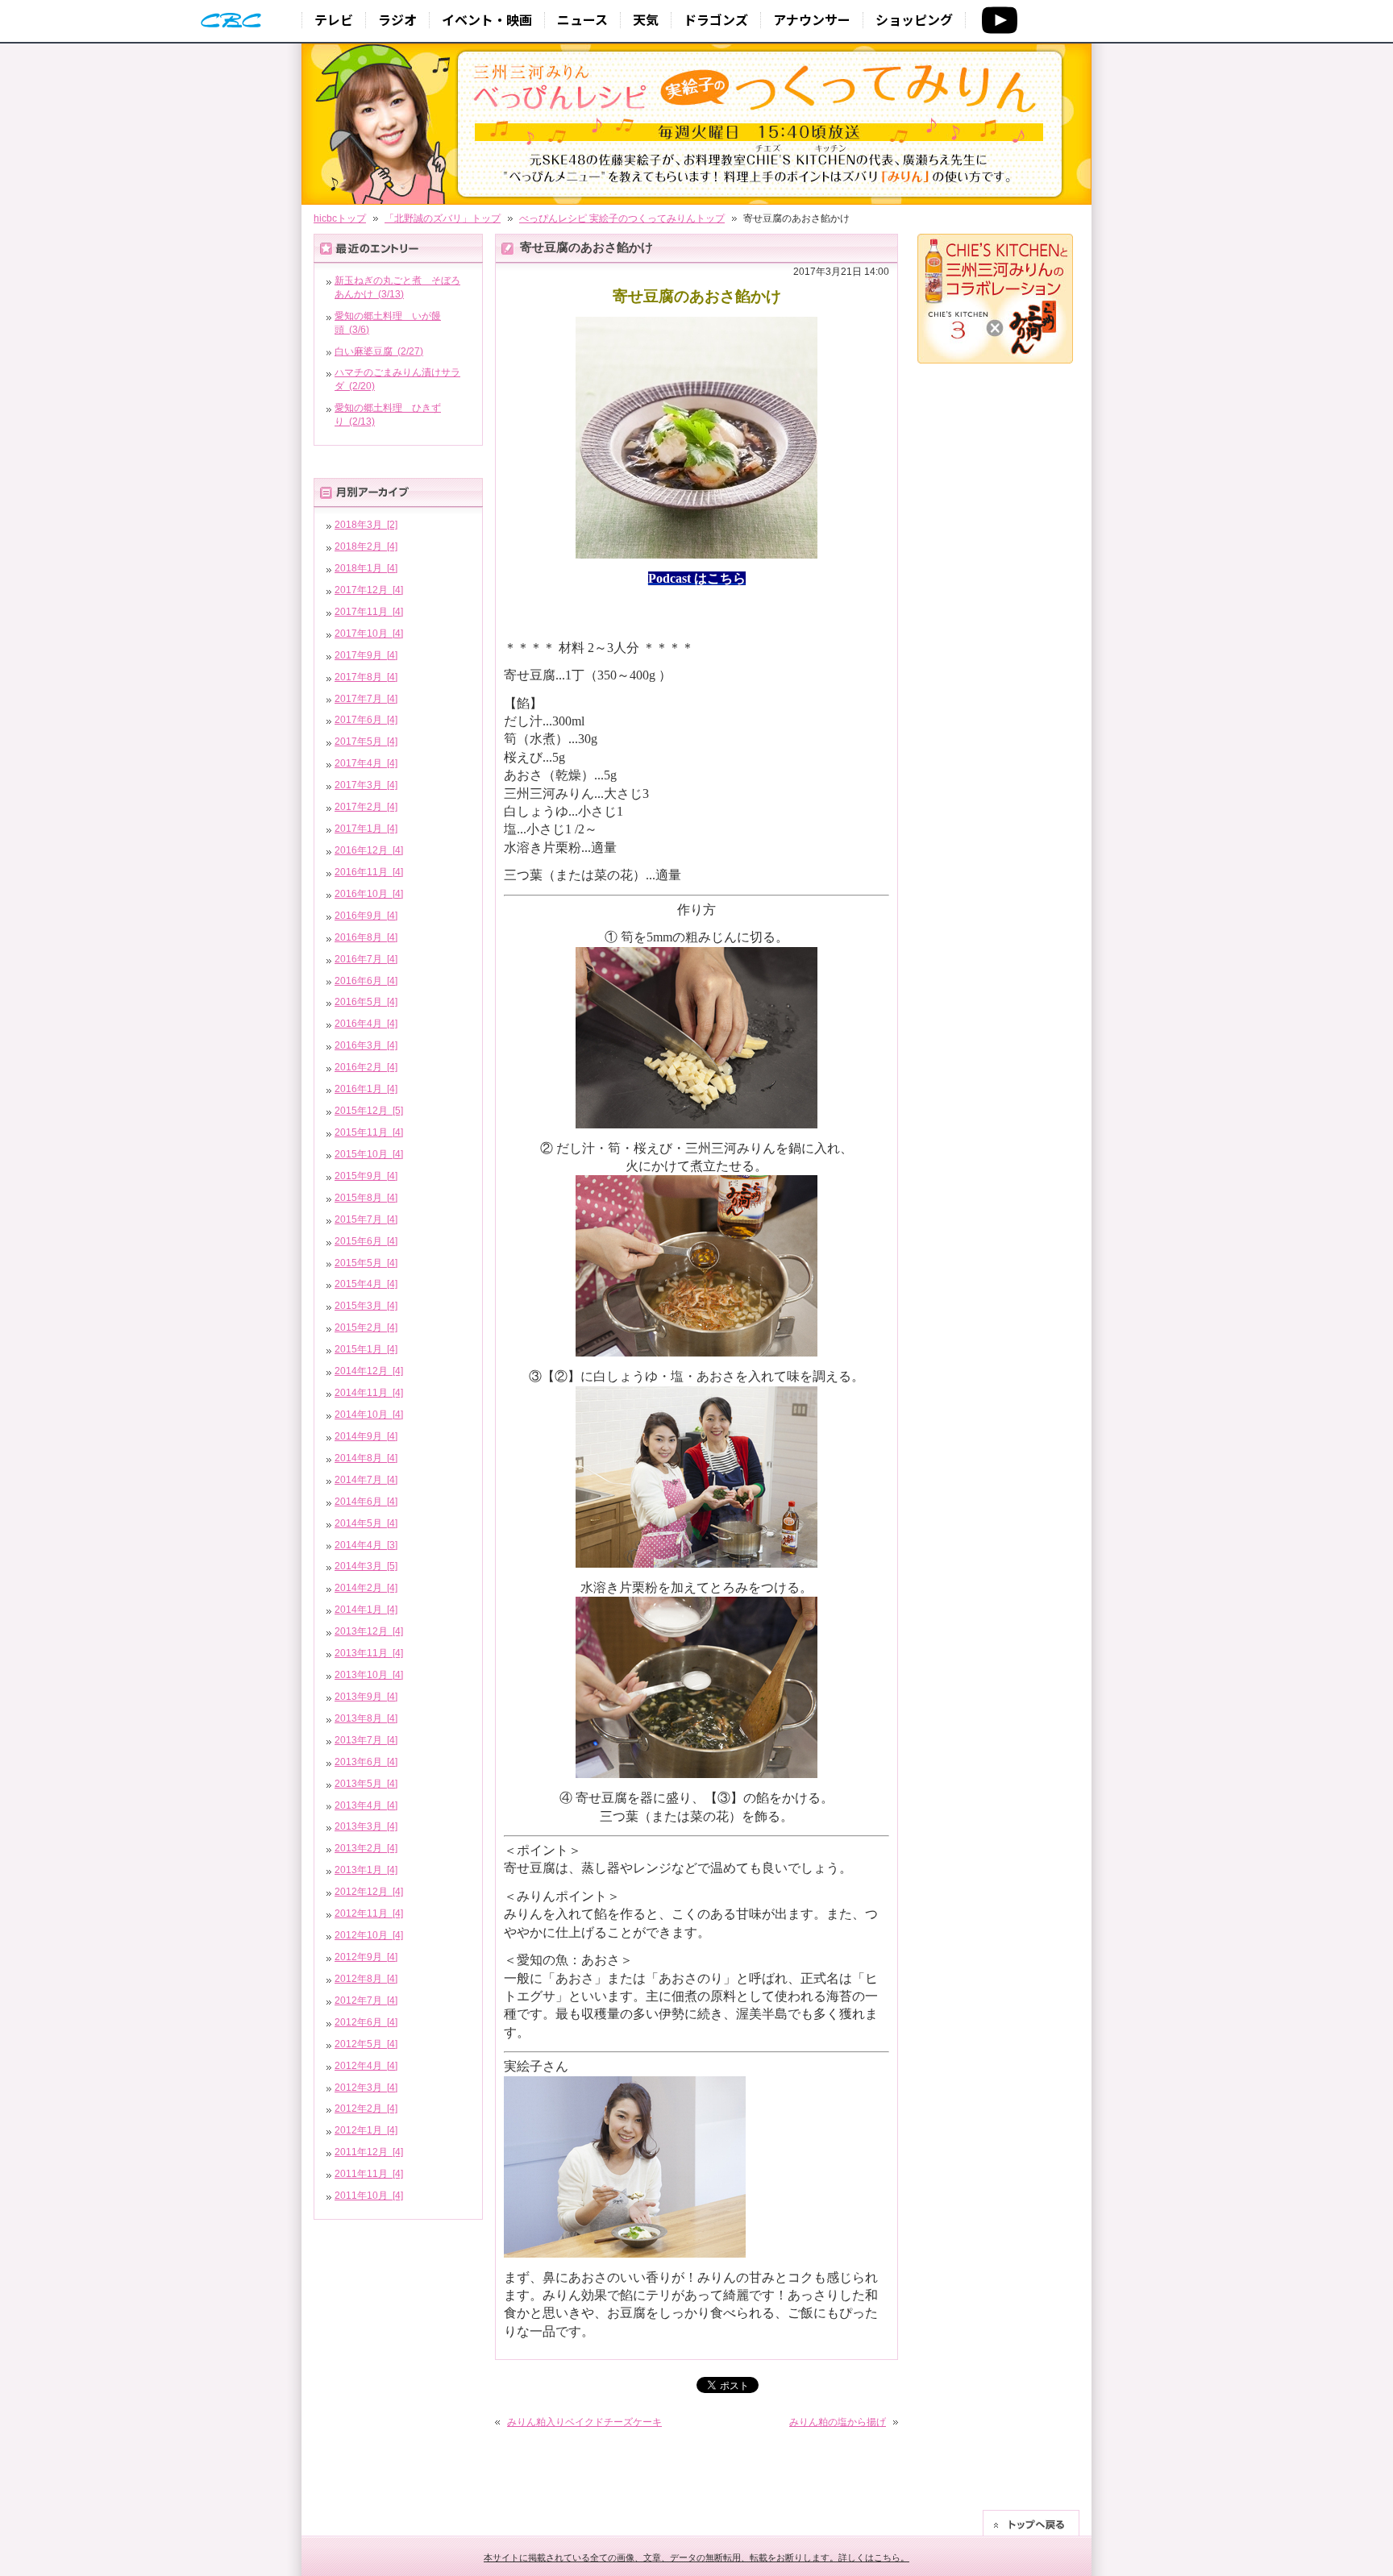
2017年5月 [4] (366, 742)
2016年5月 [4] (366, 1002)
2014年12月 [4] (369, 1371)
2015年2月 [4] (366, 1327)
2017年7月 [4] (366, 699)
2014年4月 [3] (366, 1545)
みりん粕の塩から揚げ (838, 2422)
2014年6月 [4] (366, 1502)
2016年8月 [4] (366, 937)
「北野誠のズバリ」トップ (443, 218)
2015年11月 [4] (369, 1132)
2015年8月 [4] (366, 1198)
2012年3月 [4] (366, 2088)
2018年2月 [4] (366, 546)
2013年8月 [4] (366, 1718)
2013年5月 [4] (366, 1784)
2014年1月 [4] (366, 1610)
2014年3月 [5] (366, 1566)
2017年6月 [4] (366, 720)
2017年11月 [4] (369, 612)
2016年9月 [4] (366, 916)
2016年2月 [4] (366, 1067)
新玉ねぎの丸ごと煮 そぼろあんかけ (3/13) (397, 287)
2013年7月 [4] (366, 1740)
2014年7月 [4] (366, 1480)
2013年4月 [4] (366, 1805)
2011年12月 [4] (369, 2152)
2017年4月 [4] (366, 763)
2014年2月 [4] (366, 1588)
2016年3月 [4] (366, 1045)
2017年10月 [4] (369, 634)
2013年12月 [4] (369, 1631)
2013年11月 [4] (369, 1653)
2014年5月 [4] (366, 1523)
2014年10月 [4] (369, 1415)
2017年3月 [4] (366, 785)
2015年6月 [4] (366, 1241)
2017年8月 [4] (366, 677)
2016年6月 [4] (366, 981)
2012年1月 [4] (366, 2130)
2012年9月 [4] (366, 1957)
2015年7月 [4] (366, 1219)
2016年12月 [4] (369, 850)
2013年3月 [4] (366, 1826)
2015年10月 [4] (369, 1154)
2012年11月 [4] (369, 1913)
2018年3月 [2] (366, 525)
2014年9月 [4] (366, 1436)
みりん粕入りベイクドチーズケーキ (584, 2422)
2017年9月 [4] (366, 655)
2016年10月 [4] (369, 894)
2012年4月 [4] (366, 2066)
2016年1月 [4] (366, 1089)
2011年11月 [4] (369, 2174)
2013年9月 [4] (366, 1697)
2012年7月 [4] (366, 2001)
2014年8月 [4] (366, 1458)
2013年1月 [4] (366, 1870)
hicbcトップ (340, 218)
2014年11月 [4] (369, 1393)
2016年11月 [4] (369, 872)
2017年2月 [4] (366, 807)
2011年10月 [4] (369, 2196)
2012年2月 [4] (366, 2109)
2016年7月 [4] (366, 959)
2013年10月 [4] (369, 1675)
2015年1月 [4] (366, 1349)
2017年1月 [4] (366, 829)
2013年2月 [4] (366, 1848)
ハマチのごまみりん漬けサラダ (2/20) (397, 379)
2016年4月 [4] (366, 1024)
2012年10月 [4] (369, 1935)
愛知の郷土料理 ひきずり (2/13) (388, 415)
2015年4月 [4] (366, 1284)
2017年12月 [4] (369, 590)
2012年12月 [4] (369, 1892)
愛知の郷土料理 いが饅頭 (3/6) (388, 323)
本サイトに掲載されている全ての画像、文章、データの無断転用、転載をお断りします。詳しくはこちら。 (696, 2557)
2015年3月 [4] (366, 1306)
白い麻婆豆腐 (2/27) (379, 351)
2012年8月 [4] (366, 1979)
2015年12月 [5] (369, 1111)
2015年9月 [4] (366, 1176)
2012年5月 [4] (366, 2044)
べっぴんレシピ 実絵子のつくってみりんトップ (622, 218)
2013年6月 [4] (366, 1762)
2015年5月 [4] (366, 1263)
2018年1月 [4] (366, 568)
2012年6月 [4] (366, 2022)
